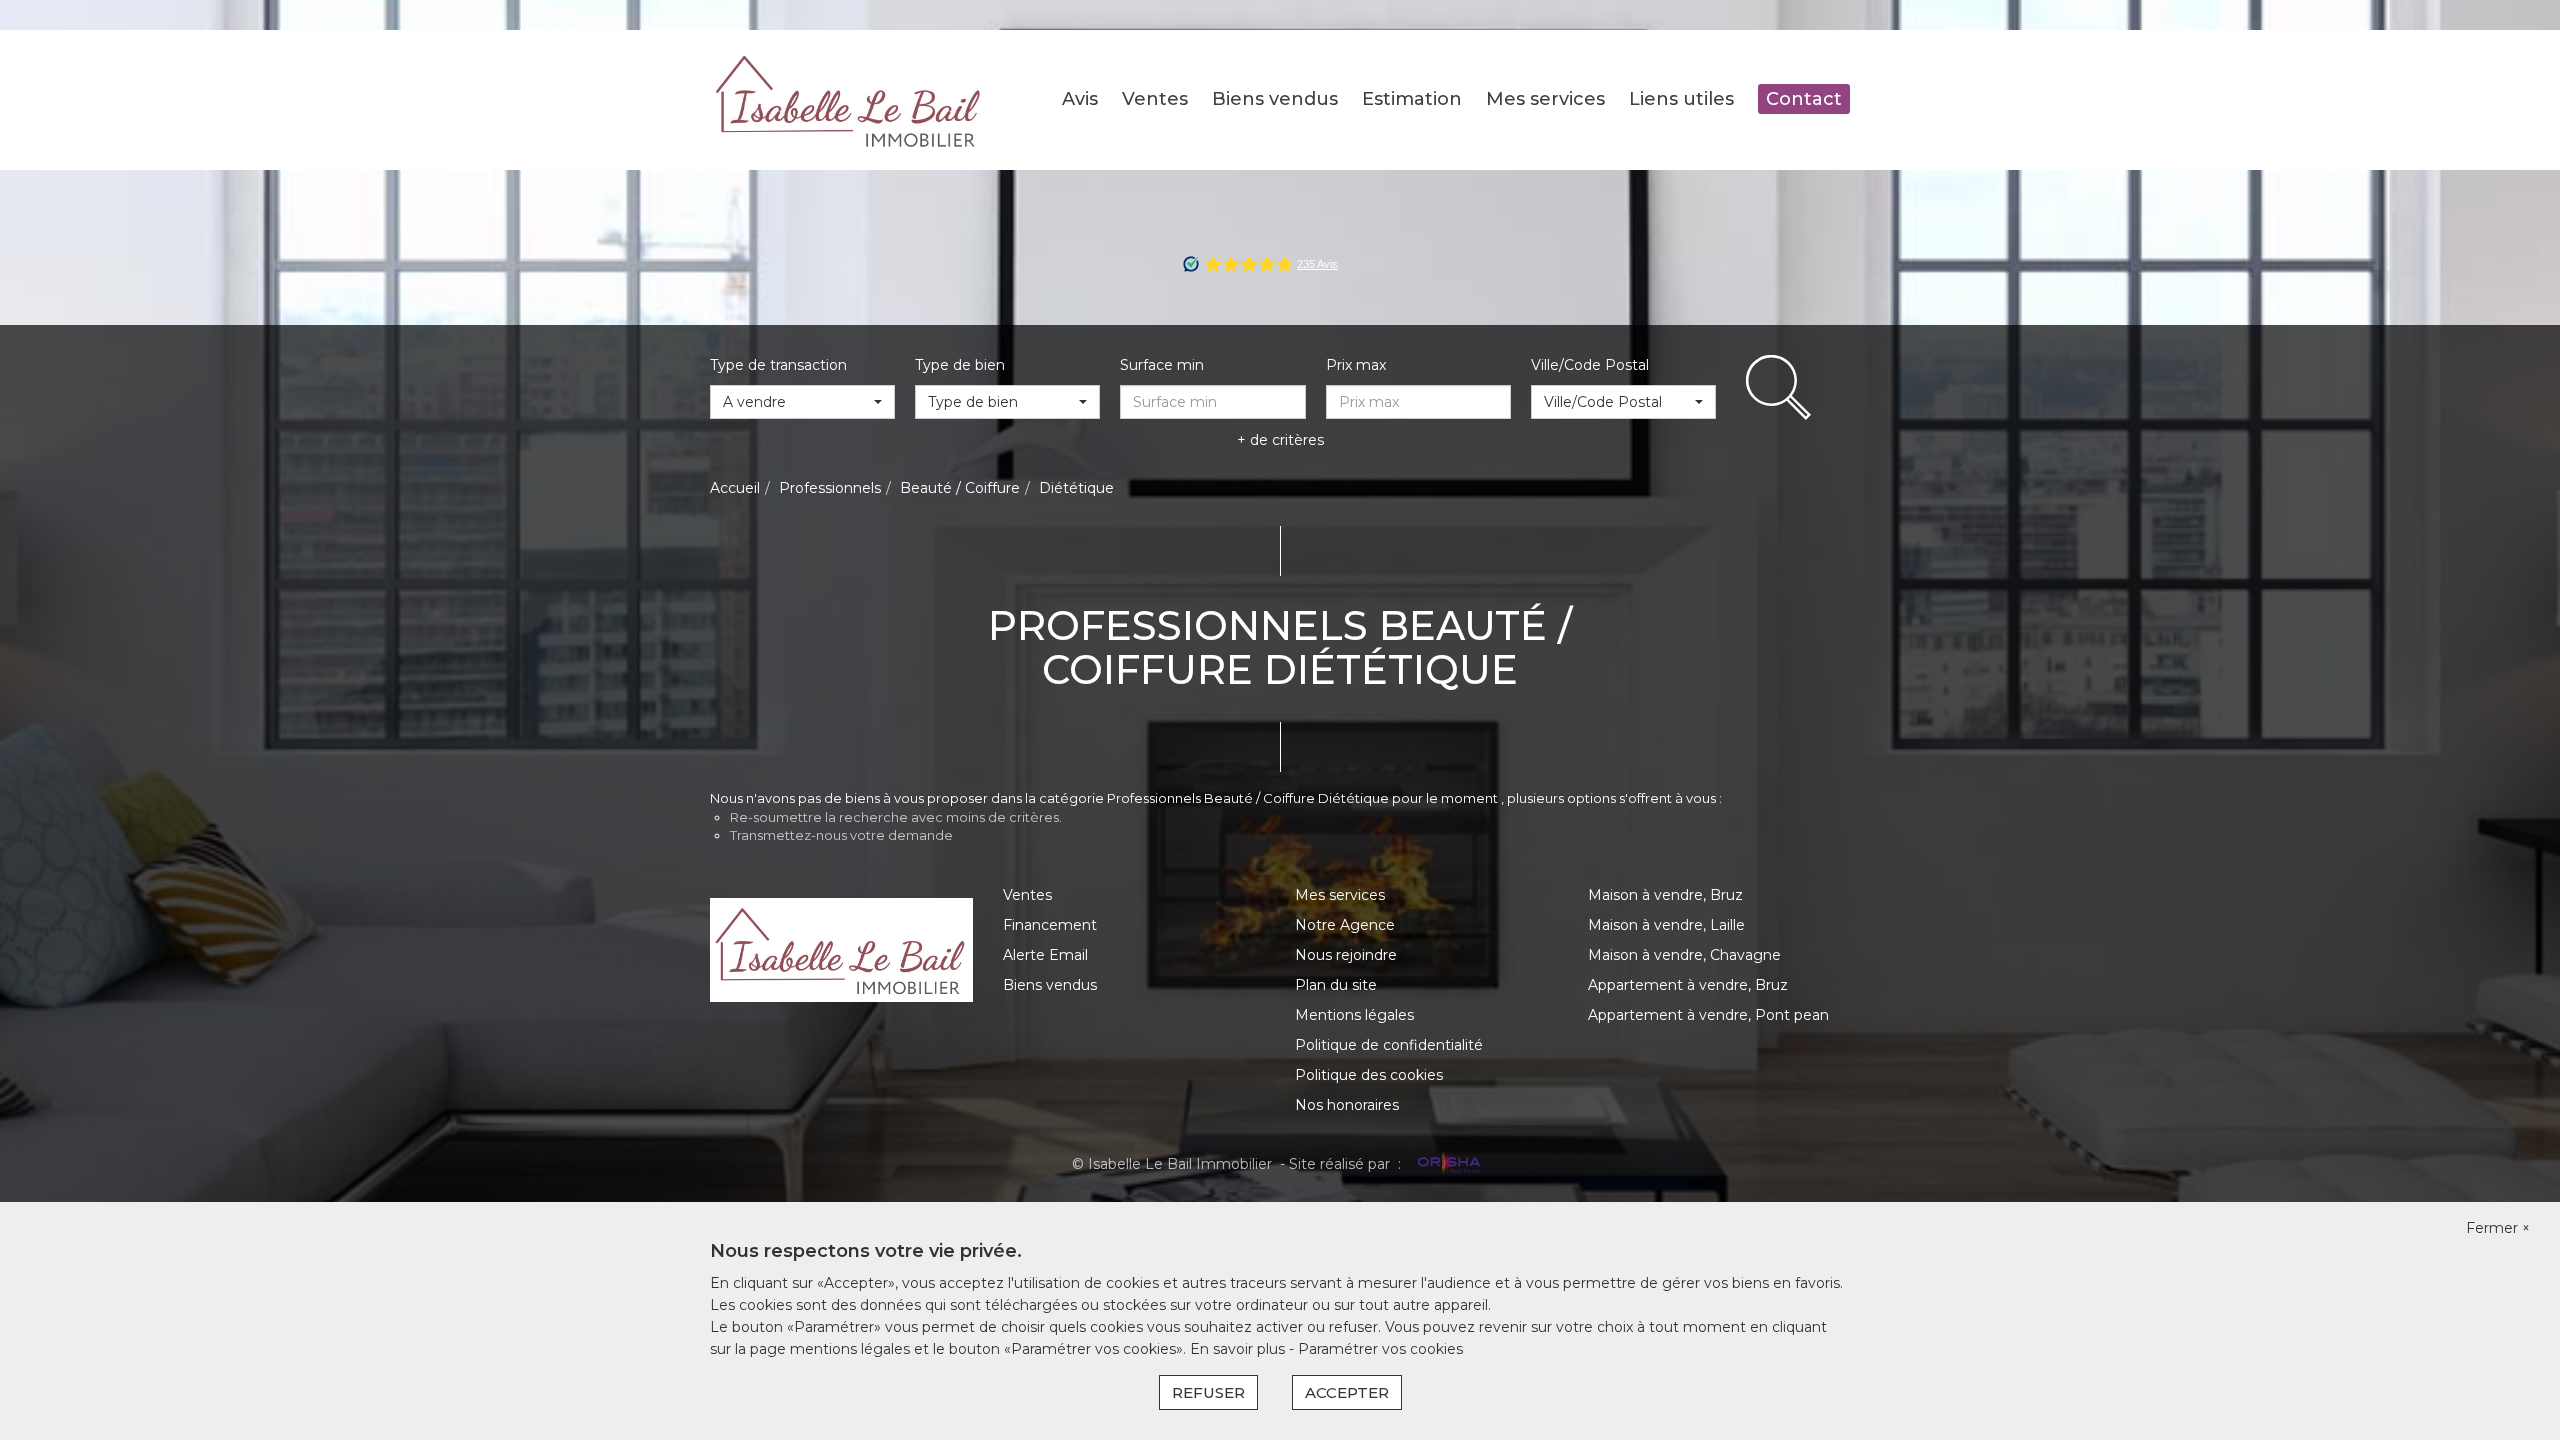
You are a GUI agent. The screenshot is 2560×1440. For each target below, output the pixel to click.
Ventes (1155, 99)
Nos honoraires (1347, 1105)
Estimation (1412, 99)
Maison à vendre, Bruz (1665, 895)
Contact (1804, 99)
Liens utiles (1681, 99)
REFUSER (1208, 1392)
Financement (1050, 925)
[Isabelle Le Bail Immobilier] (849, 99)
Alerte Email (1045, 955)
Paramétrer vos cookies (1380, 1349)
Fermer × (2498, 1228)
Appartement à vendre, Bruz (1688, 985)
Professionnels (830, 488)
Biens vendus (1275, 99)
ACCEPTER (1347, 1392)
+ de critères (1280, 440)
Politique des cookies (1369, 1075)
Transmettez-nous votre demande (841, 835)
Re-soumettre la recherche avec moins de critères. (896, 817)
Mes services (1545, 99)
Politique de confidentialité (1389, 1045)
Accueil (735, 488)
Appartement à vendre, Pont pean (1708, 1015)
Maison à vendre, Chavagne (1684, 955)
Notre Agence (1345, 925)
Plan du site (1336, 985)
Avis (1080, 99)
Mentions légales (1354, 1015)
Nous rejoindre (1346, 955)
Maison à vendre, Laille (1666, 925)
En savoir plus (1239, 1349)
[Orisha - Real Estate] (1447, 1163)
